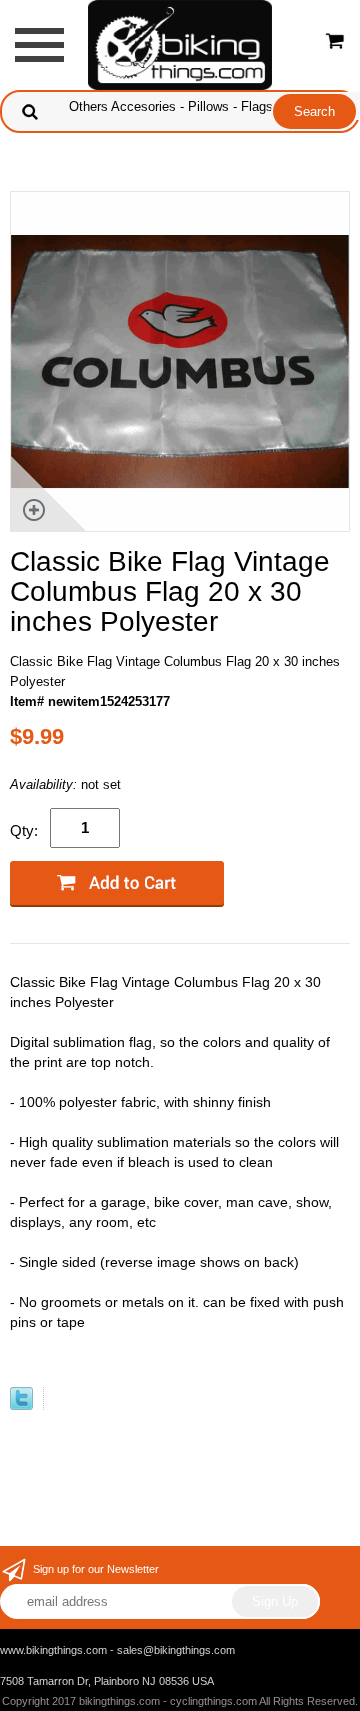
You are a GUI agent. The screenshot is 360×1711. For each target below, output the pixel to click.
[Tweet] (21, 1405)
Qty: (24, 830)
